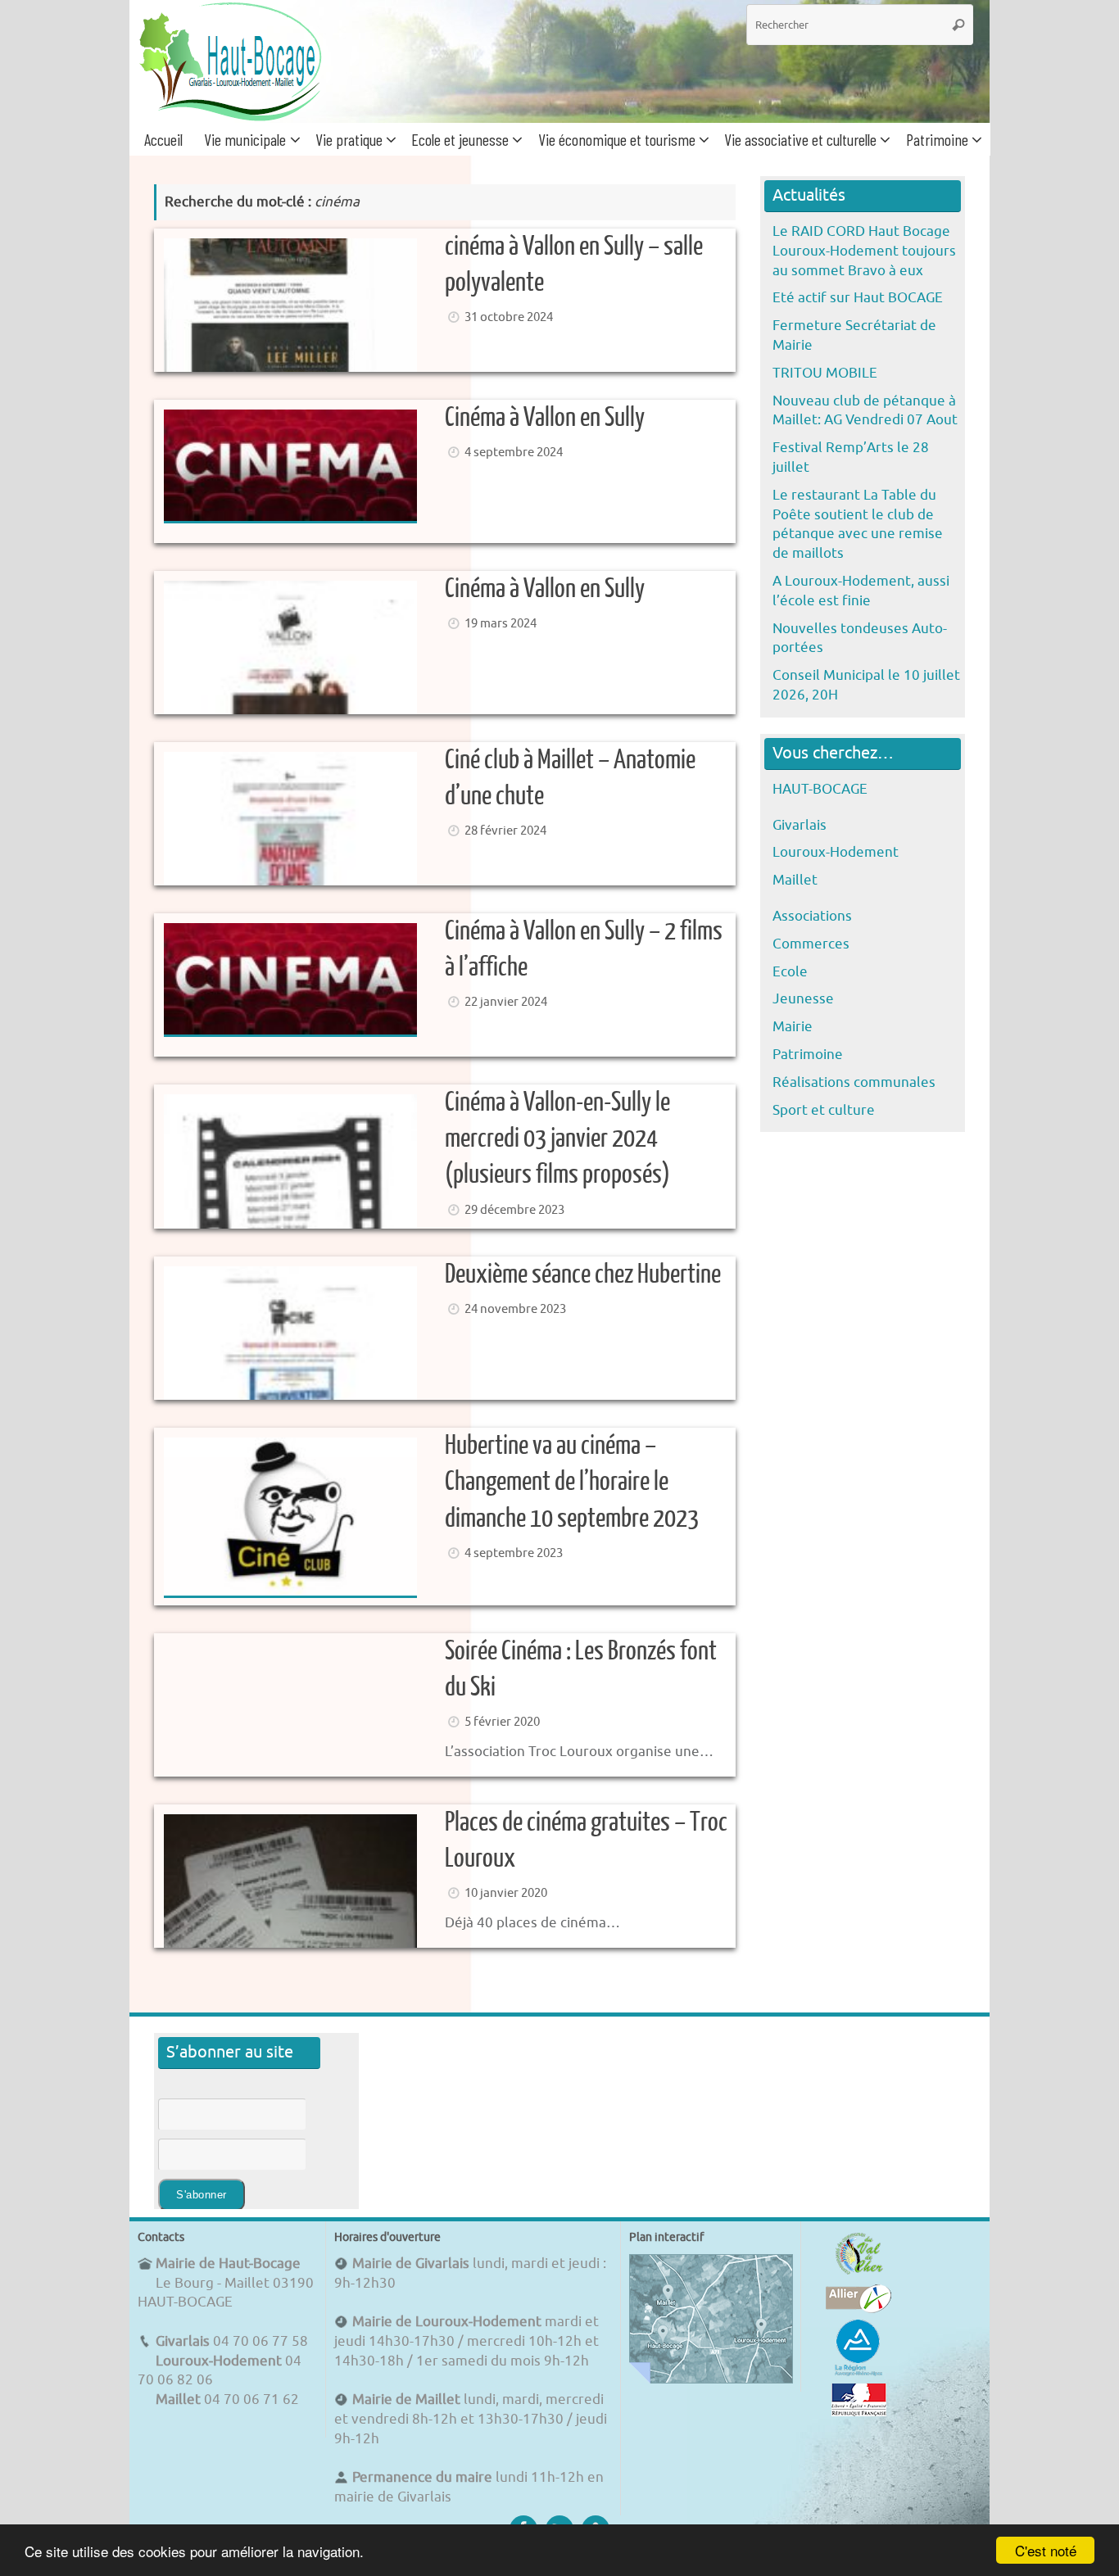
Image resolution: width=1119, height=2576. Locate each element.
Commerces (811, 944)
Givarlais (800, 825)
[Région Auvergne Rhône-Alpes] (859, 2373)
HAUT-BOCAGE (820, 789)
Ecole (790, 972)
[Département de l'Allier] (859, 2309)
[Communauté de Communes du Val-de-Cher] (859, 2274)
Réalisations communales (854, 1082)
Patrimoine (808, 1055)
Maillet (795, 880)
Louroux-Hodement (836, 852)
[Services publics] (859, 2412)
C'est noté (1046, 2550)
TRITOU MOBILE (825, 373)
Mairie (793, 1027)
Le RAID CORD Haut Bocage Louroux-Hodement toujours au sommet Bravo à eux (864, 251)
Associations (812, 916)
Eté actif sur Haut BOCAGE (858, 298)
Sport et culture (824, 1110)
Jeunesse (803, 999)
